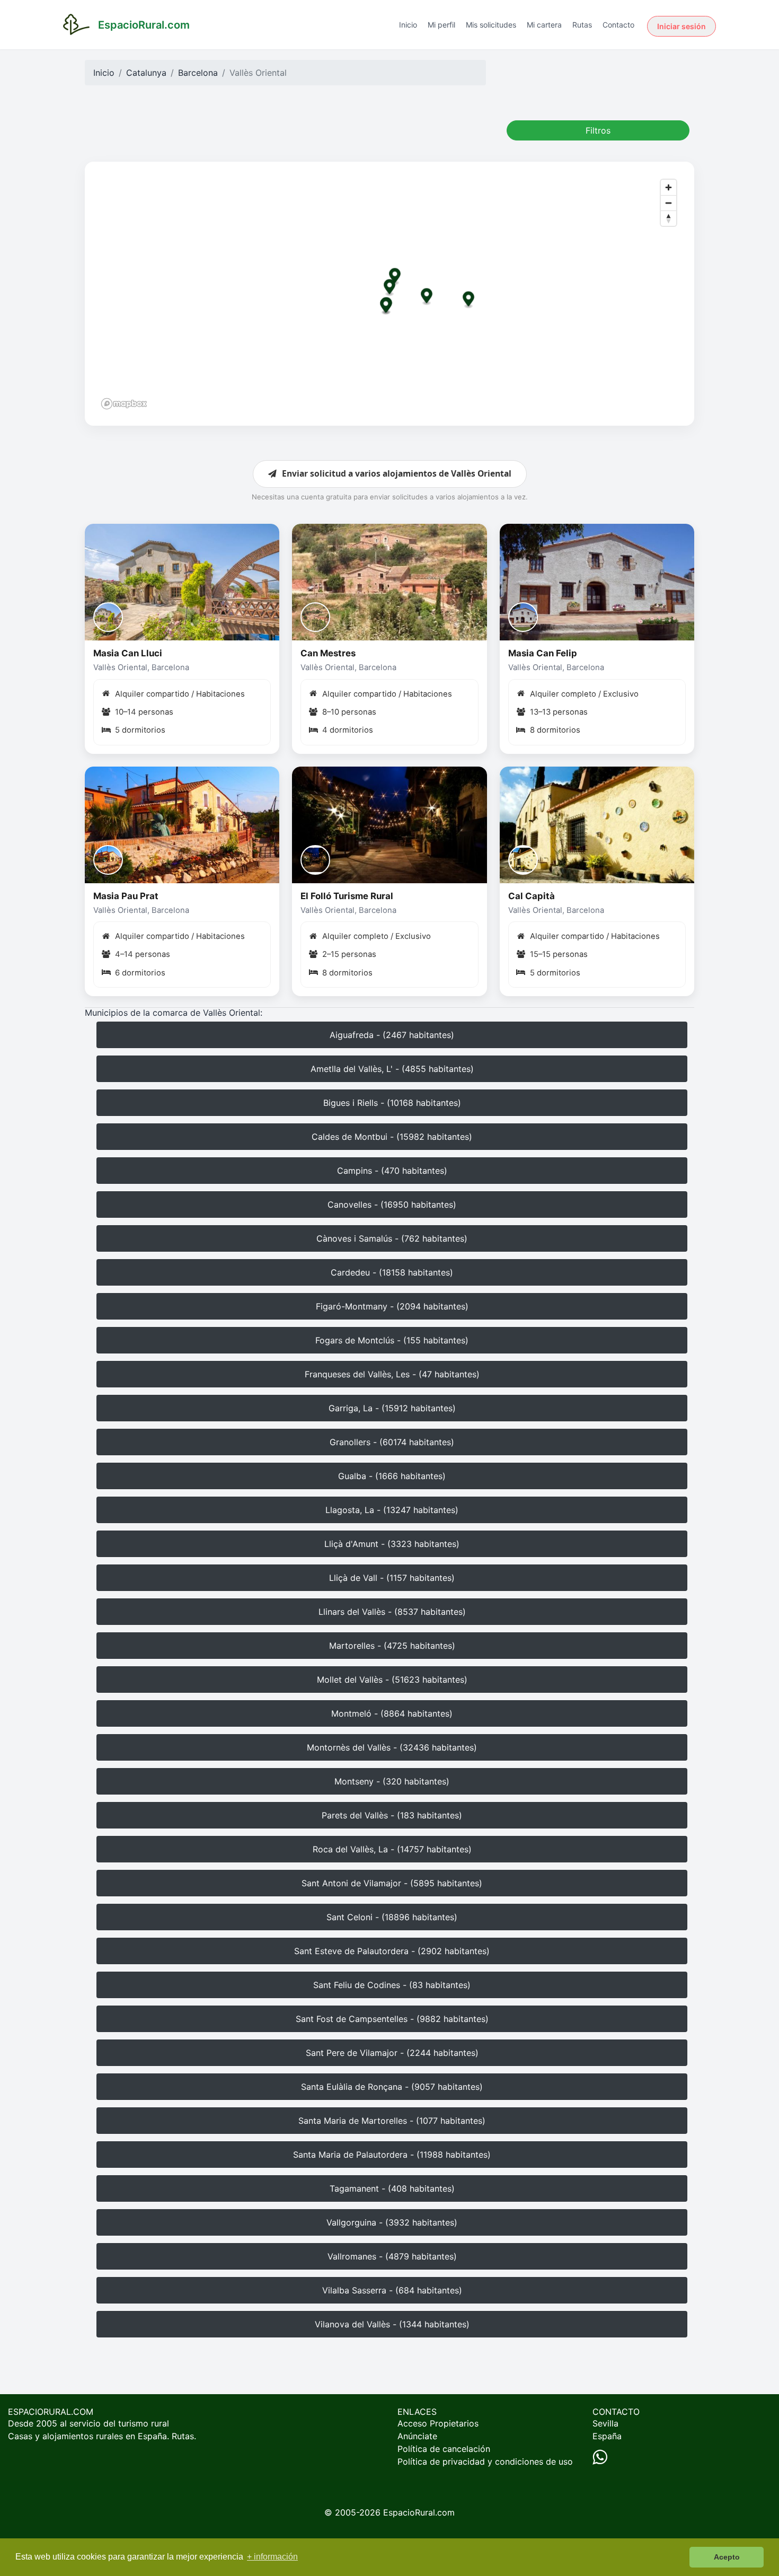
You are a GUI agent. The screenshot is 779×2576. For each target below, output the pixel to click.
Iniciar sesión (681, 26)
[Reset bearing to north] (669, 218)
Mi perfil (441, 25)
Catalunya (146, 73)
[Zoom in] (669, 187)
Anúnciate (417, 2436)
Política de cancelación (444, 2449)
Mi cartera (544, 25)
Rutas (582, 25)
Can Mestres (328, 653)
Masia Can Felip (543, 653)
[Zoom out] (669, 203)
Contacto (618, 25)
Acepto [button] (727, 2557)
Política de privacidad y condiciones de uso (485, 2461)
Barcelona (198, 73)
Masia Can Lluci (128, 653)
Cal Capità (532, 896)
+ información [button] (272, 2557)
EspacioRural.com (419, 2512)
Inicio (408, 25)
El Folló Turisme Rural (347, 896)
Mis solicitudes (491, 25)
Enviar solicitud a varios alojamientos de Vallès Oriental (397, 473)
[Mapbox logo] (124, 404)
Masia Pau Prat (126, 896)
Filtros (598, 130)
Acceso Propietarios (438, 2423)
